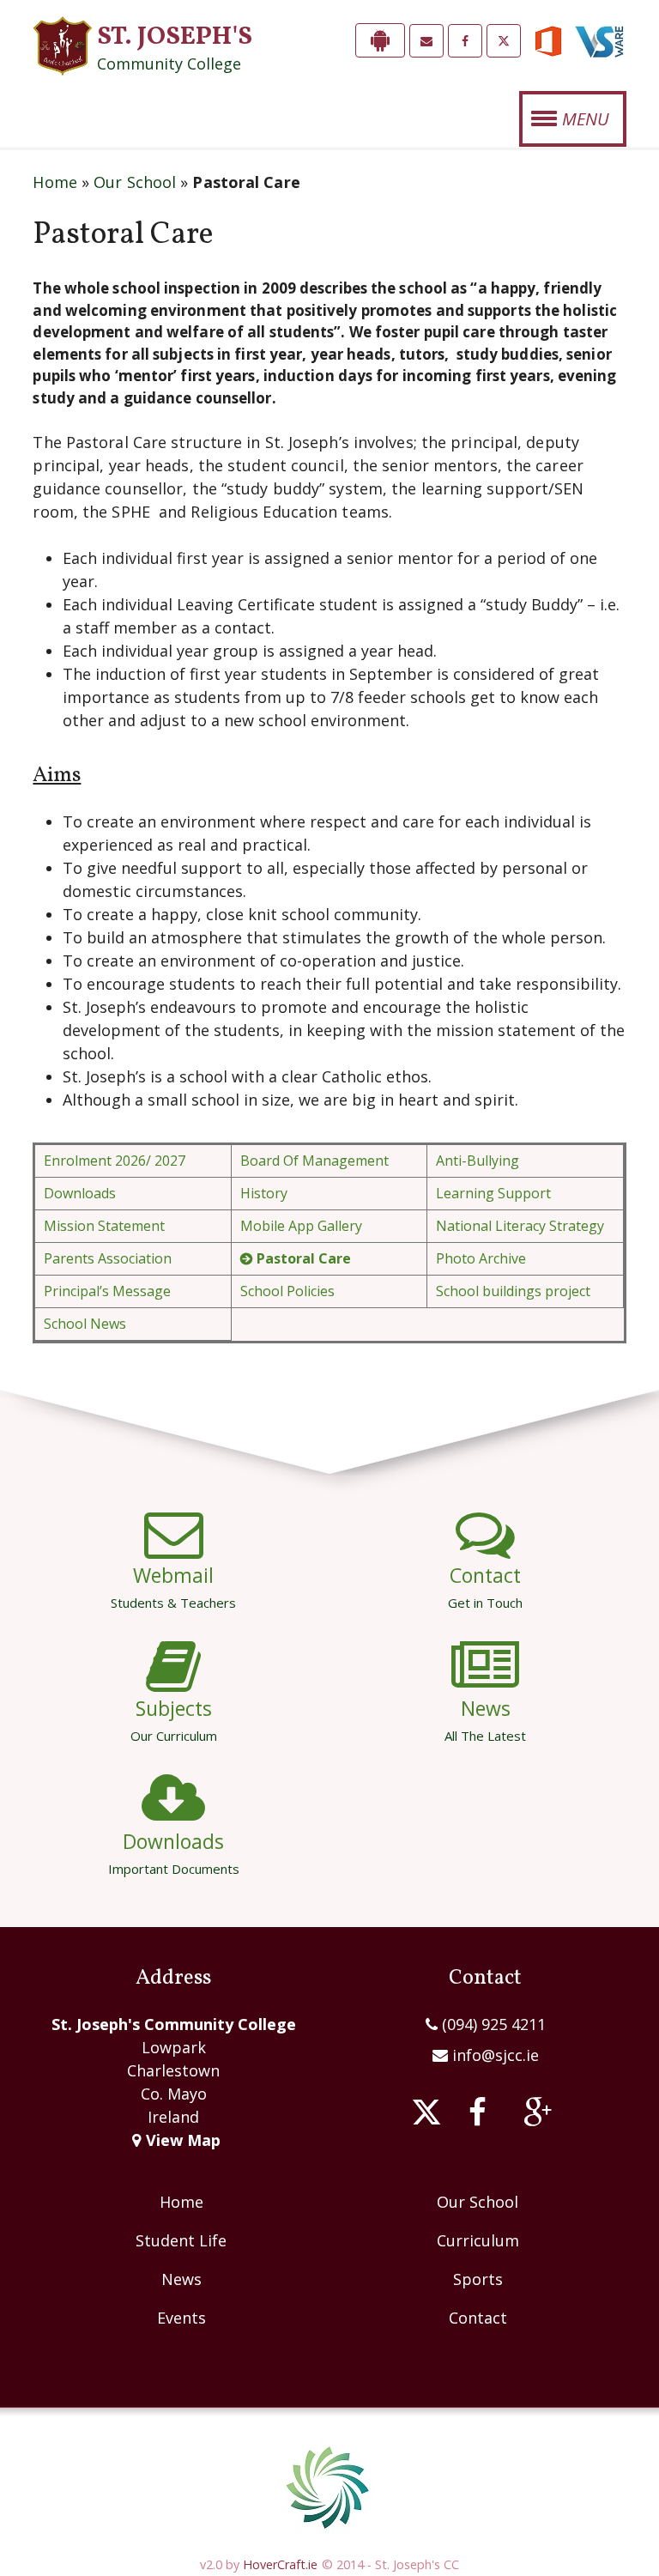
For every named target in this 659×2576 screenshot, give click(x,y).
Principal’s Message (107, 1291)
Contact (485, 1586)
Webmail (173, 1586)
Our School (135, 182)
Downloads (80, 1193)
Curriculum (478, 2240)
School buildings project (513, 1291)
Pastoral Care (304, 1258)
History (264, 1193)
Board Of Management (314, 1161)
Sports (478, 2279)
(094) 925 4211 (492, 2024)
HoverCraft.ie (280, 2564)
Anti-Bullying (478, 1161)
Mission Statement (104, 1226)
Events (181, 2318)
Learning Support (493, 1193)
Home (54, 182)
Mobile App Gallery (301, 1226)
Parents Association (108, 1258)
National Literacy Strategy (520, 1226)
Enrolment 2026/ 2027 (115, 1161)
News (485, 1719)
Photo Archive (481, 1258)
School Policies (287, 1291)
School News (85, 1324)
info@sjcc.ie (496, 2055)
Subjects (174, 1719)
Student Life (181, 2240)
